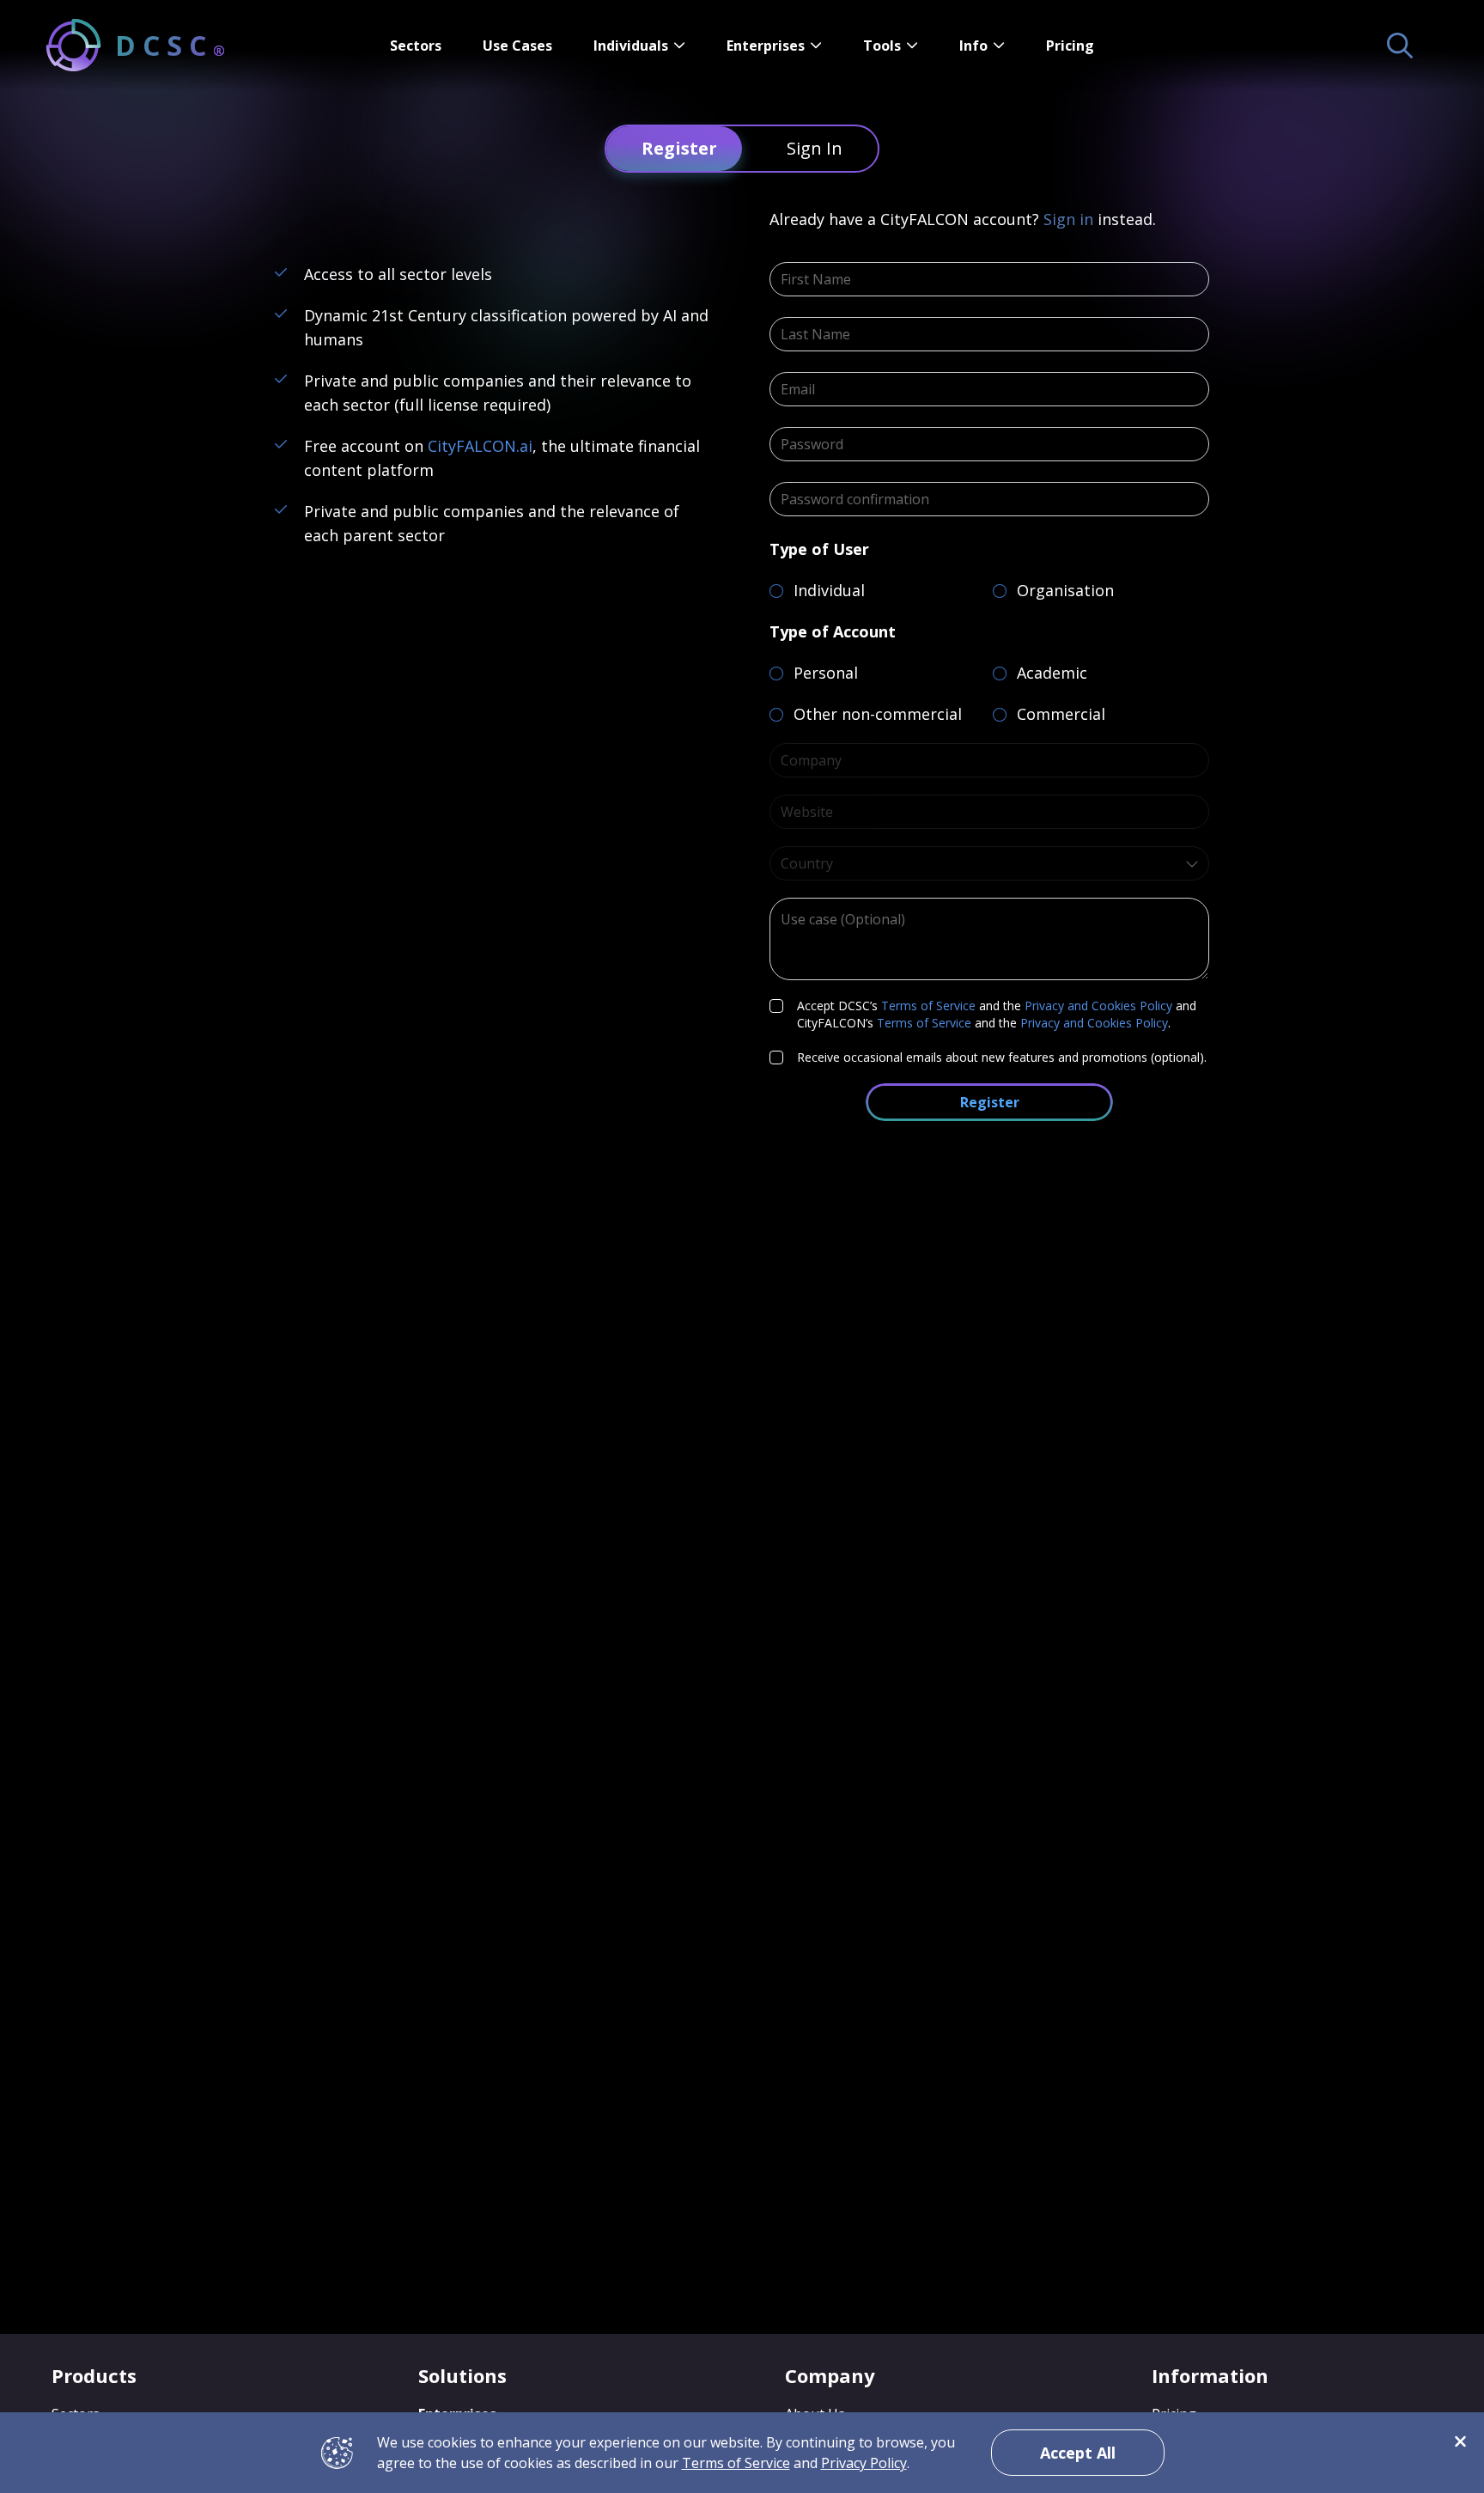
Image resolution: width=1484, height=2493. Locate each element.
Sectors (416, 46)
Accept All (1078, 2453)
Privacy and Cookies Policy (1098, 1006)
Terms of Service (928, 1006)
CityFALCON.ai (480, 446)
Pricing (1070, 46)
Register (990, 1102)
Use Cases (517, 46)
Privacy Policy (864, 2463)
